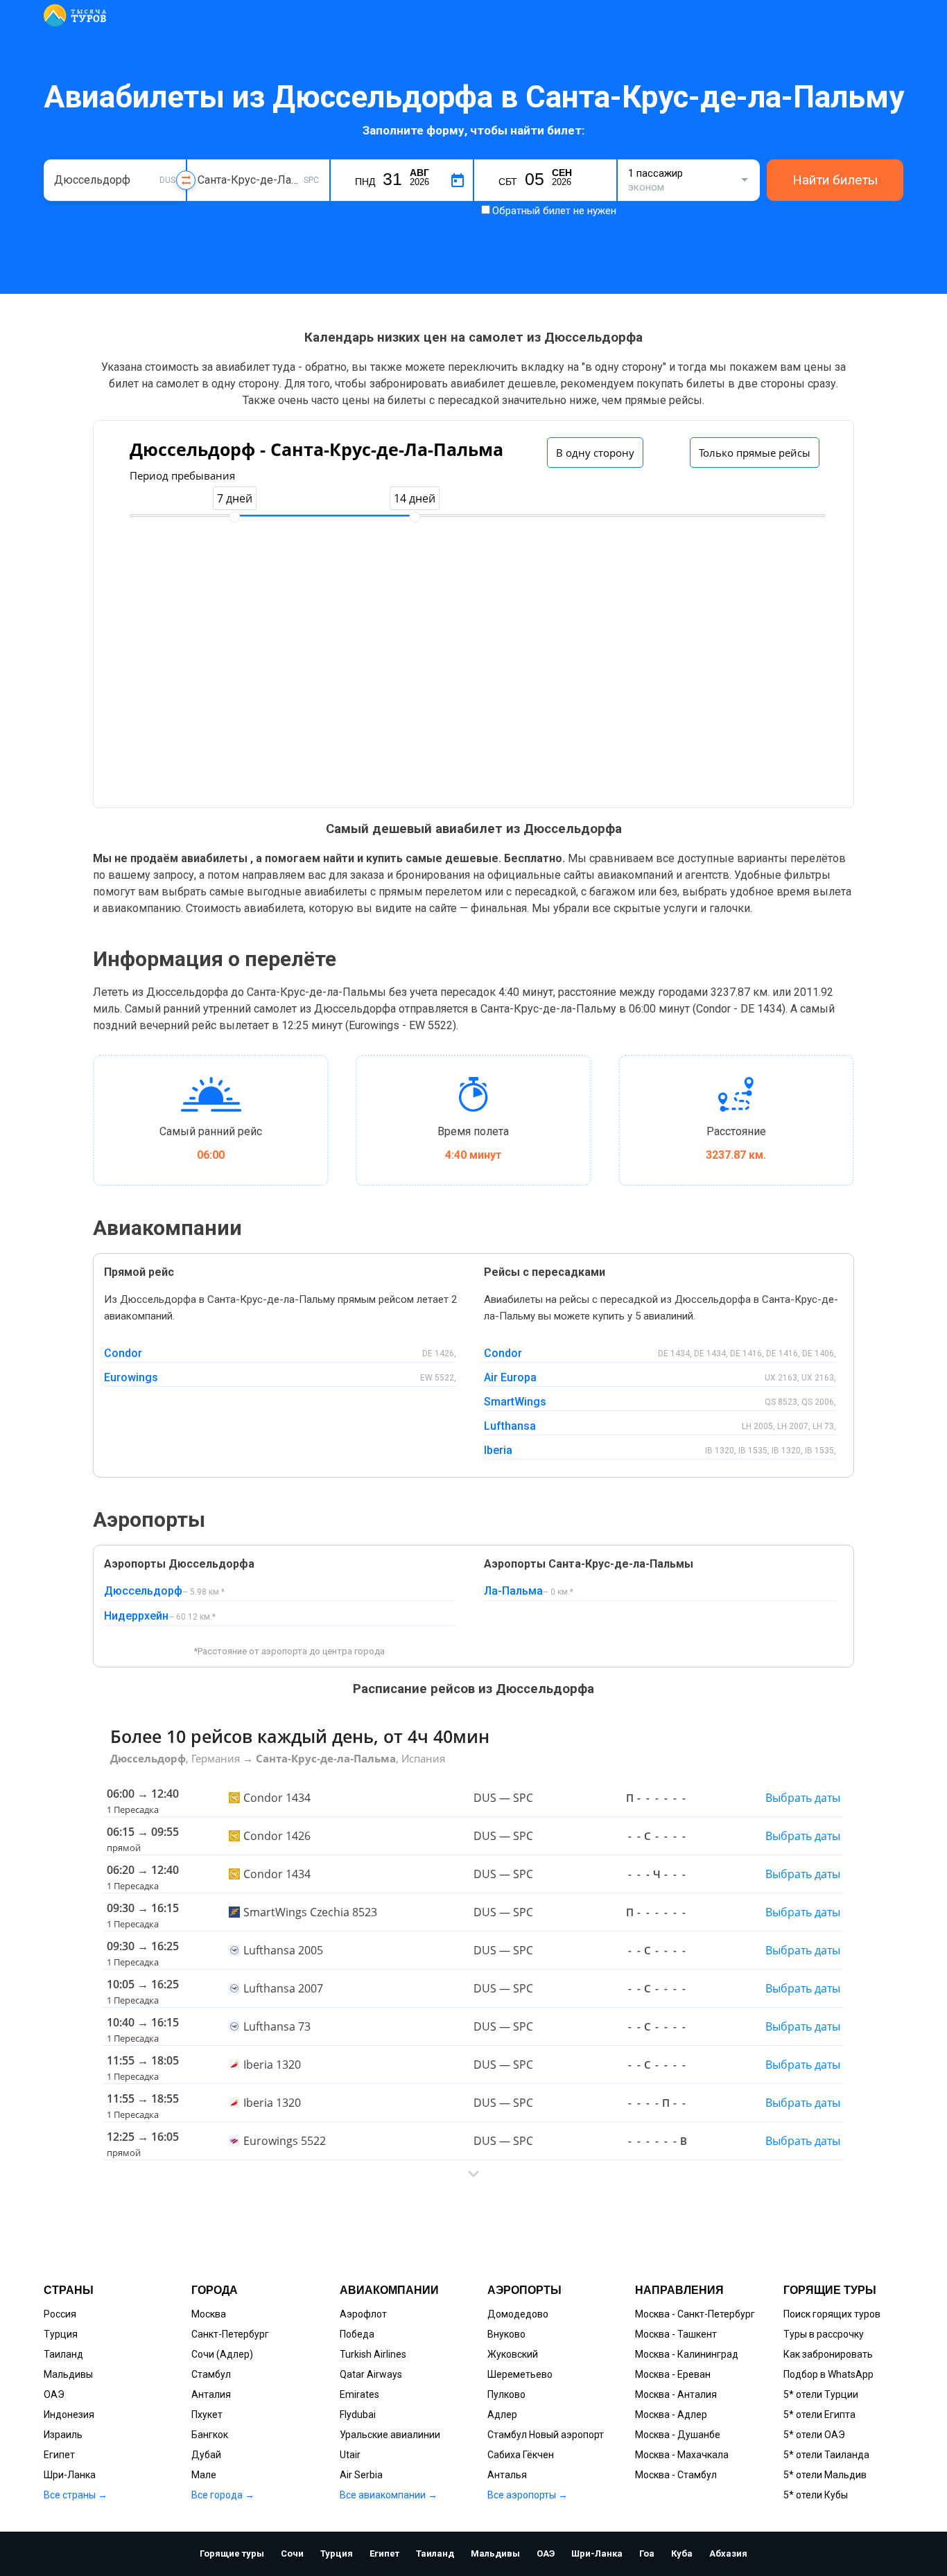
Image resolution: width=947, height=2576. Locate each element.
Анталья (507, 2475)
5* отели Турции (821, 2394)
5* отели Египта (819, 2415)
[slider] (234, 517)
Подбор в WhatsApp (828, 2374)
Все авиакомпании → (389, 2495)
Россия (60, 2314)
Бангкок (210, 2435)
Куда (208, 158)
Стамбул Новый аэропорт (546, 2435)
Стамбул (211, 2374)
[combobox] (115, 180)
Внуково (506, 2334)
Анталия (211, 2394)
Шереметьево (520, 2374)
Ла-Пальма (513, 1591)
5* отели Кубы (816, 2495)
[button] (473, 2174)
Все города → (223, 2495)
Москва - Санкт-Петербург (695, 2314)
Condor (123, 1353)
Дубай (206, 2455)
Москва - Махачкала (682, 2455)
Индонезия (69, 2415)
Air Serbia (361, 2475)
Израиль (63, 2435)
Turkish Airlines (373, 2354)
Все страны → (76, 2495)
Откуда (70, 158)
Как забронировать (828, 2354)
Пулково (506, 2394)
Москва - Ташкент (676, 2334)
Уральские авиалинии (390, 2435)
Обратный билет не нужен (554, 211)
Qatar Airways (371, 2374)
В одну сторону (595, 453)
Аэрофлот (363, 2314)
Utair (350, 2455)
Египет (59, 2455)
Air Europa (510, 1377)
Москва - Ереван (673, 2374)
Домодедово (518, 2314)
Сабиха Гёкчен (521, 2455)
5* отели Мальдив (825, 2475)
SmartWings (515, 1402)
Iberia (498, 1450)
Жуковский (513, 2354)
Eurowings (131, 1377)
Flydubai (358, 2415)
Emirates (359, 2394)
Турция (61, 2334)
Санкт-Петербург (230, 2334)
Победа (357, 2334)
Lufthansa (510, 1426)
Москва (209, 2314)
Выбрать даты (803, 1798)
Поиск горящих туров (832, 2314)
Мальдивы (68, 2374)
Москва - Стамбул (676, 2475)
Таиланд (63, 2354)
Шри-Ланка (70, 2475)
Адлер (502, 2415)
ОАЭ (54, 2394)
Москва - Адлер (671, 2415)
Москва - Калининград (687, 2354)
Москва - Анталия (676, 2394)
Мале (204, 2475)
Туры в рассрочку (824, 2334)
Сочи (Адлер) (222, 2354)
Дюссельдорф (143, 1591)
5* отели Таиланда (826, 2455)
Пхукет (207, 2415)
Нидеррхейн (136, 1616)
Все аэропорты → (528, 2495)
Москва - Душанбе (678, 2435)
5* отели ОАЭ (814, 2435)
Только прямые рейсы (755, 453)
